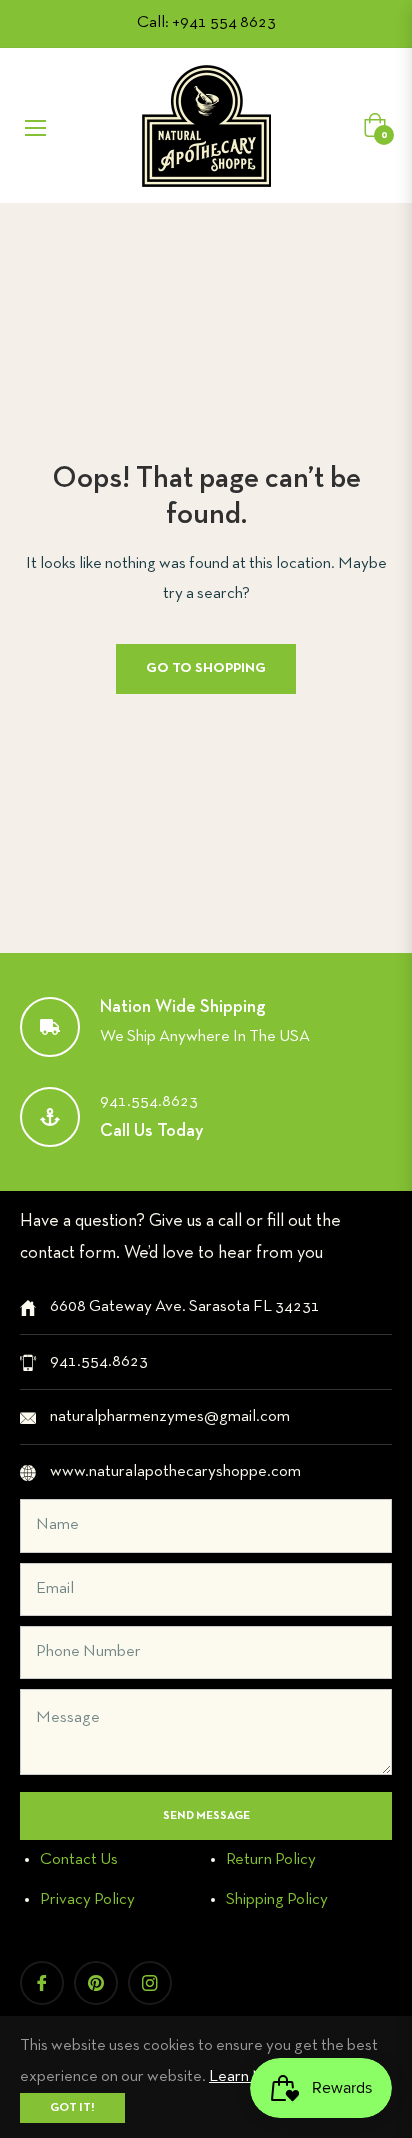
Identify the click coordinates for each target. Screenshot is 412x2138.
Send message (206, 1816)
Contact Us (79, 1859)
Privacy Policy (87, 1899)
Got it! (72, 2108)
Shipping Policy (277, 1899)
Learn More (250, 2076)
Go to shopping (206, 668)
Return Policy (271, 1859)
